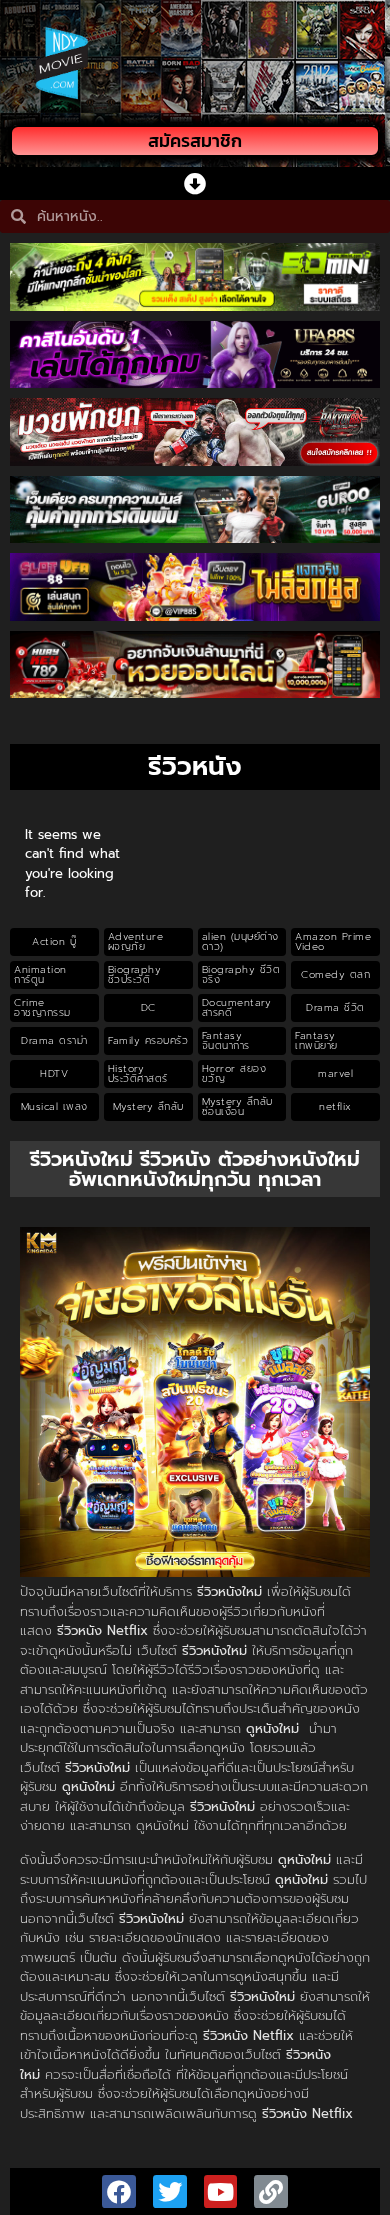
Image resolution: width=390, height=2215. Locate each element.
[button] (195, 183)
